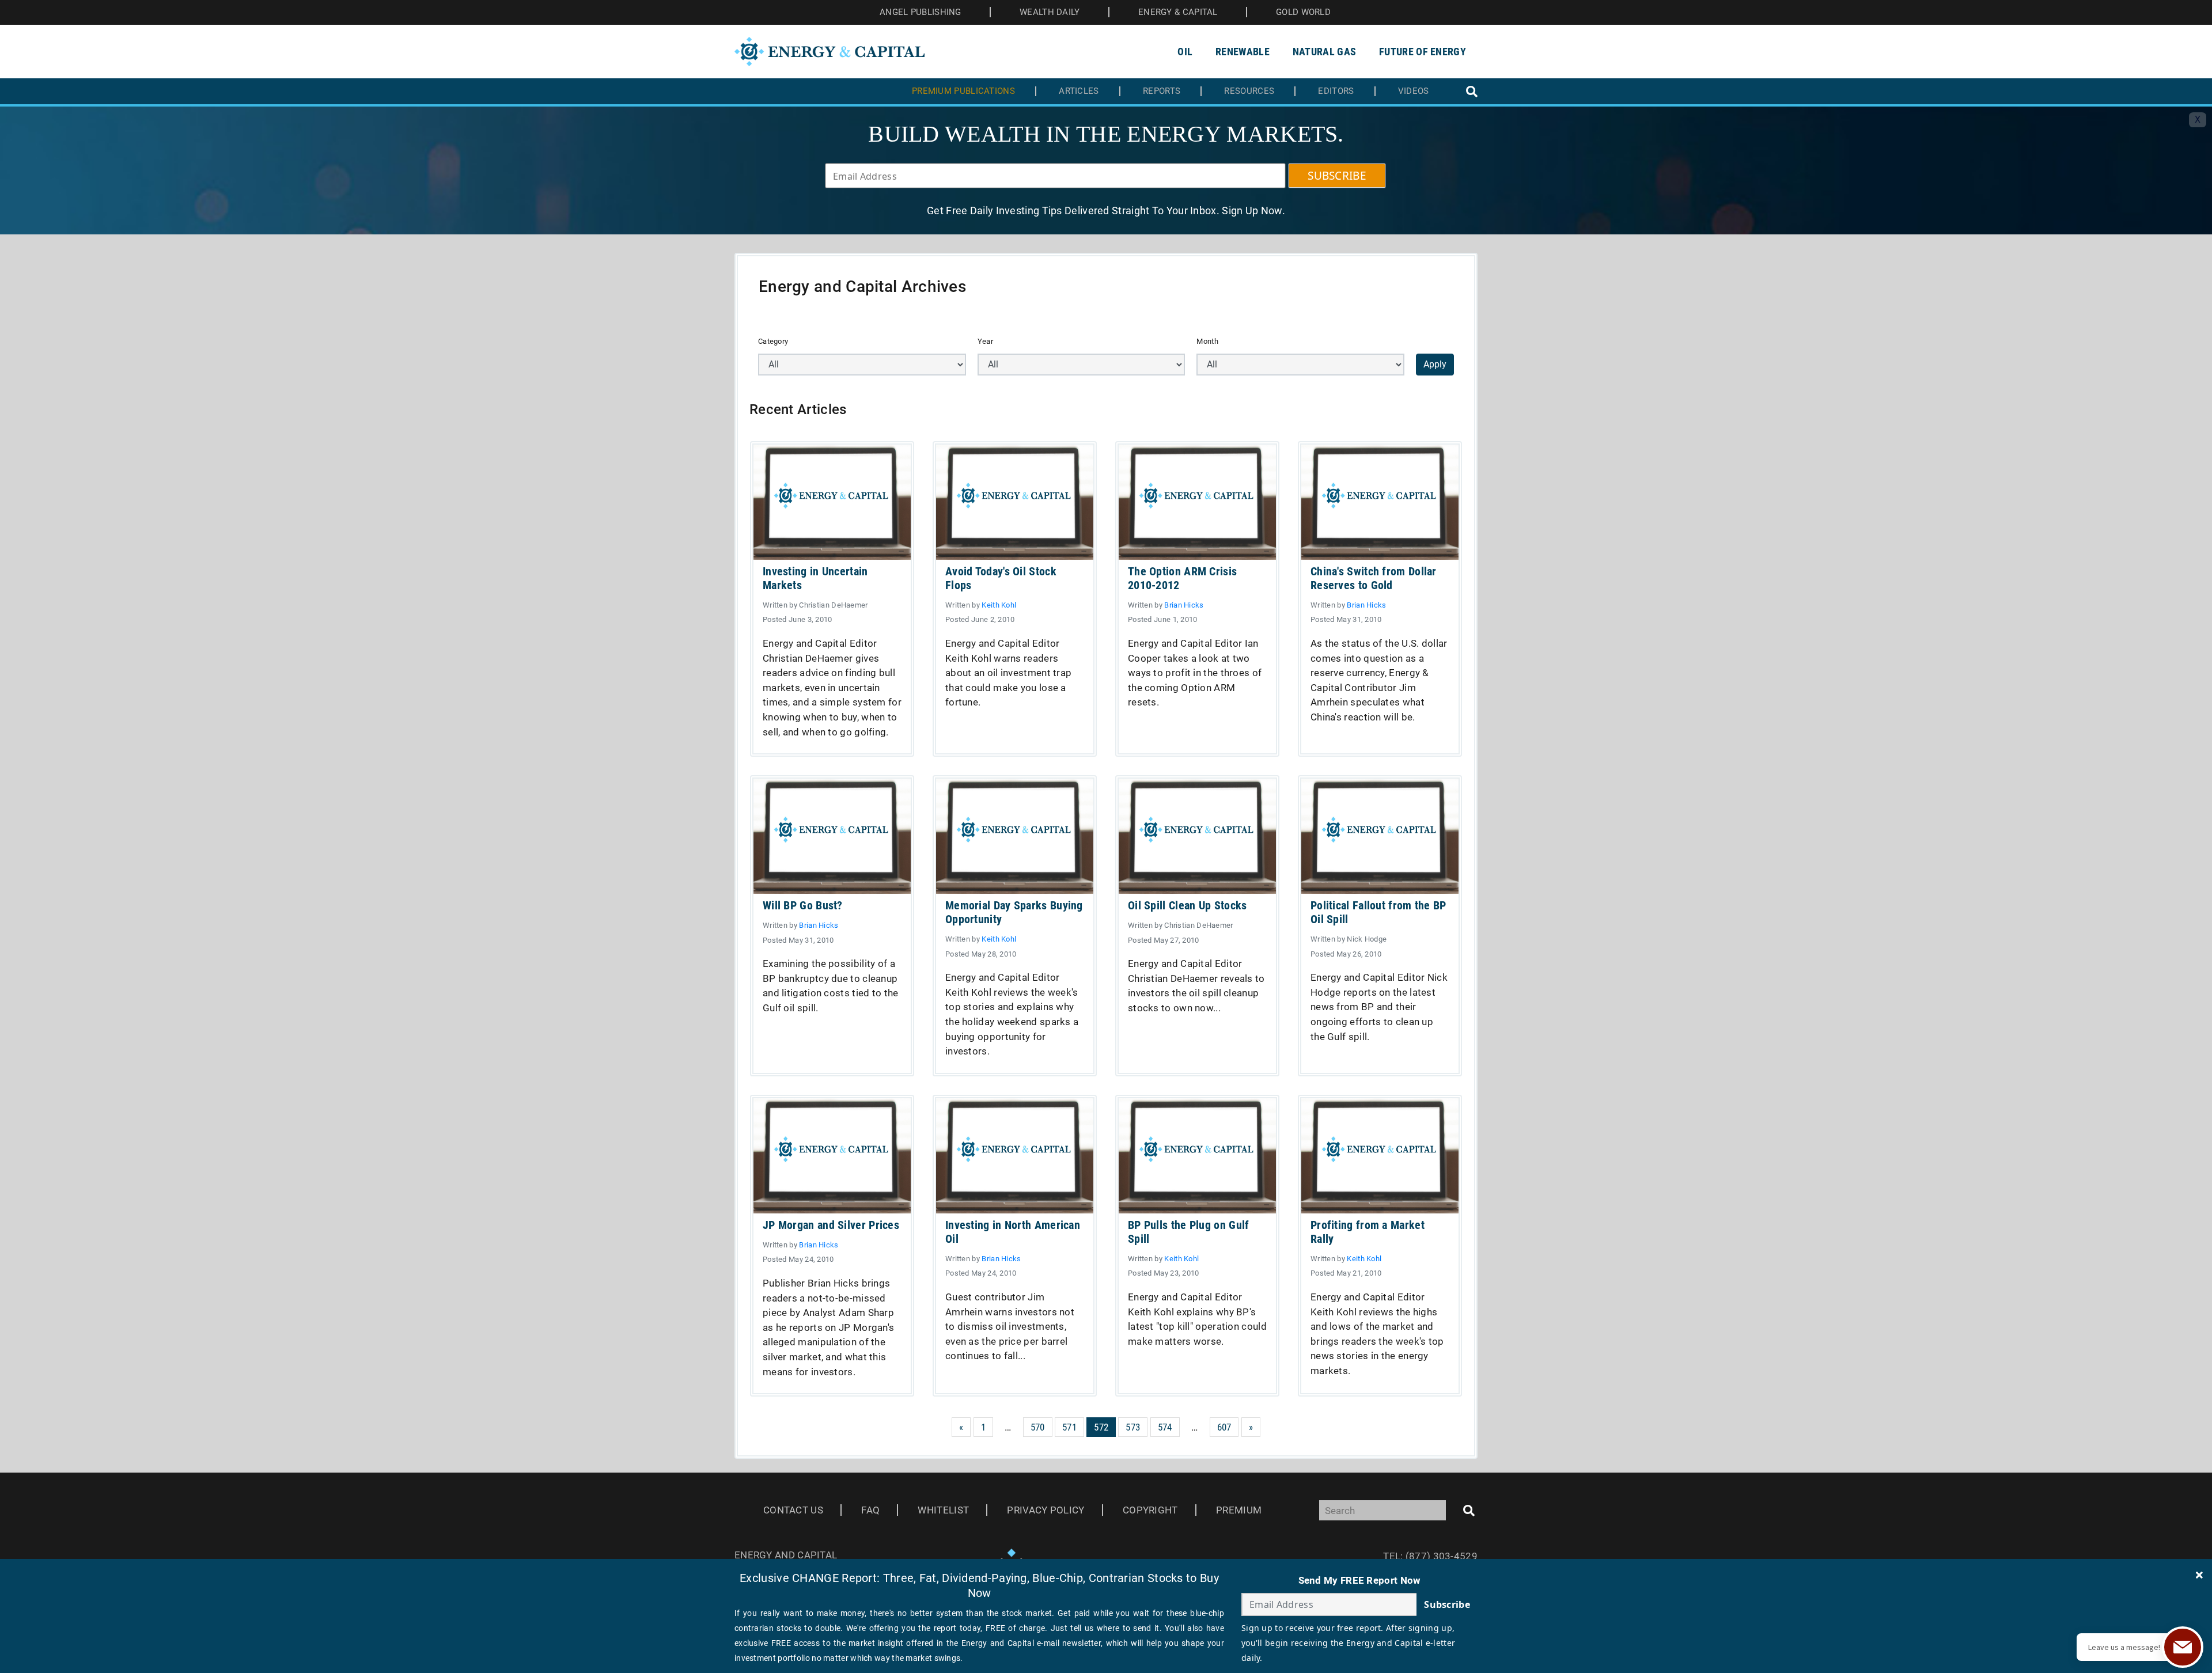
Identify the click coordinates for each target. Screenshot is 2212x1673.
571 (1069, 1427)
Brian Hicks (1184, 605)
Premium (1239, 1510)
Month (1207, 341)
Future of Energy (1423, 52)
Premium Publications (963, 91)
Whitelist (943, 1510)
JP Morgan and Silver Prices (831, 1225)
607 (1224, 1427)
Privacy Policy (1046, 1510)
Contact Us (793, 1510)
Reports (1162, 91)
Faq (870, 1510)
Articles (1079, 91)
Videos (1414, 91)
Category (773, 341)
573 (1133, 1427)
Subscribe (1447, 1604)
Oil (1185, 52)
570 (1038, 1427)
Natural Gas (1324, 52)
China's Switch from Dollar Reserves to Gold (1374, 578)
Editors (1336, 91)
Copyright (1150, 1510)
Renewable (1243, 52)
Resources (1249, 91)
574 (1165, 1427)
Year (985, 341)
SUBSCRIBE (1337, 176)
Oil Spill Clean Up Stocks (1188, 905)
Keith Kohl (999, 605)
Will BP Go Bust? (803, 905)
